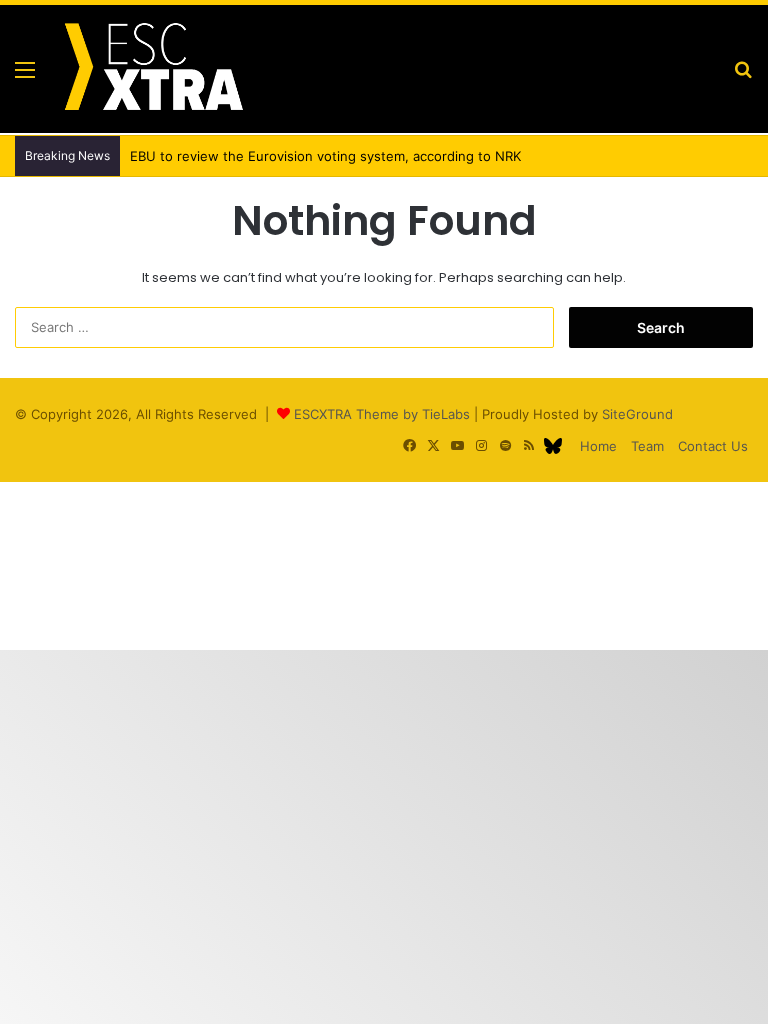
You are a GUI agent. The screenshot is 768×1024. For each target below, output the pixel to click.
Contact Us (713, 446)
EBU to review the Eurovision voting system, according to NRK (325, 156)
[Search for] (743, 76)
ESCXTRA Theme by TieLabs (382, 414)
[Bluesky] (553, 446)
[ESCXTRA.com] (152, 69)
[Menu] (25, 76)
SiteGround (637, 414)
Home (598, 446)
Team (647, 446)
